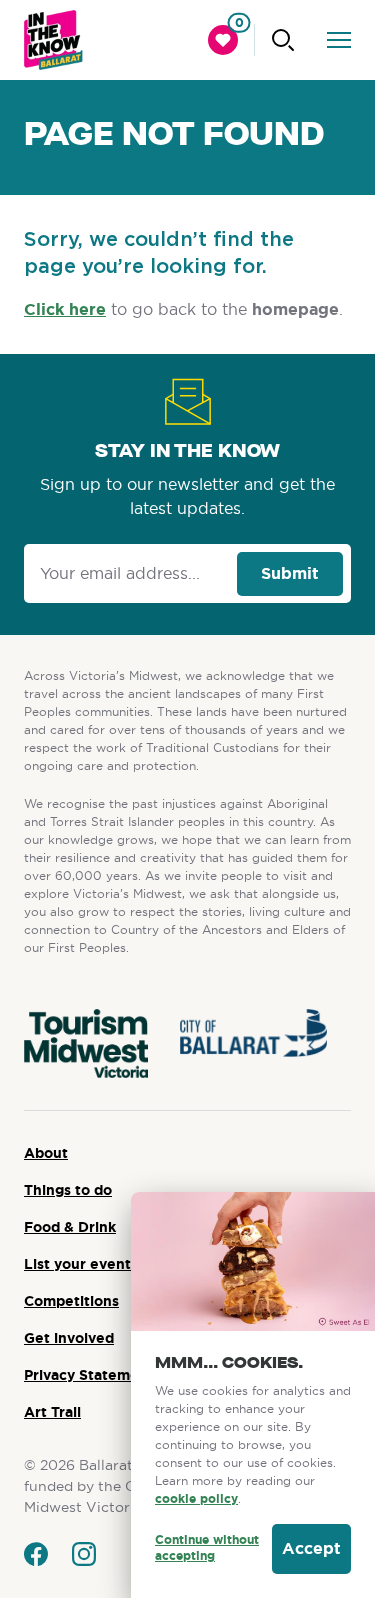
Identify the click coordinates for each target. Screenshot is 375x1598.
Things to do (68, 1190)
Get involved (69, 1338)
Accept (311, 1548)
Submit (290, 573)
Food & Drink (70, 1227)
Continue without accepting (207, 1548)
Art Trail (52, 1412)
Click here (65, 309)
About (46, 1153)
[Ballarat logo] (53, 40)
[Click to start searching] (283, 40)
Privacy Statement (89, 1375)
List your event (77, 1264)
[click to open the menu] (339, 40)
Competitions (71, 1301)
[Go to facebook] (36, 1554)
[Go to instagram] (84, 1554)
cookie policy (196, 1499)
